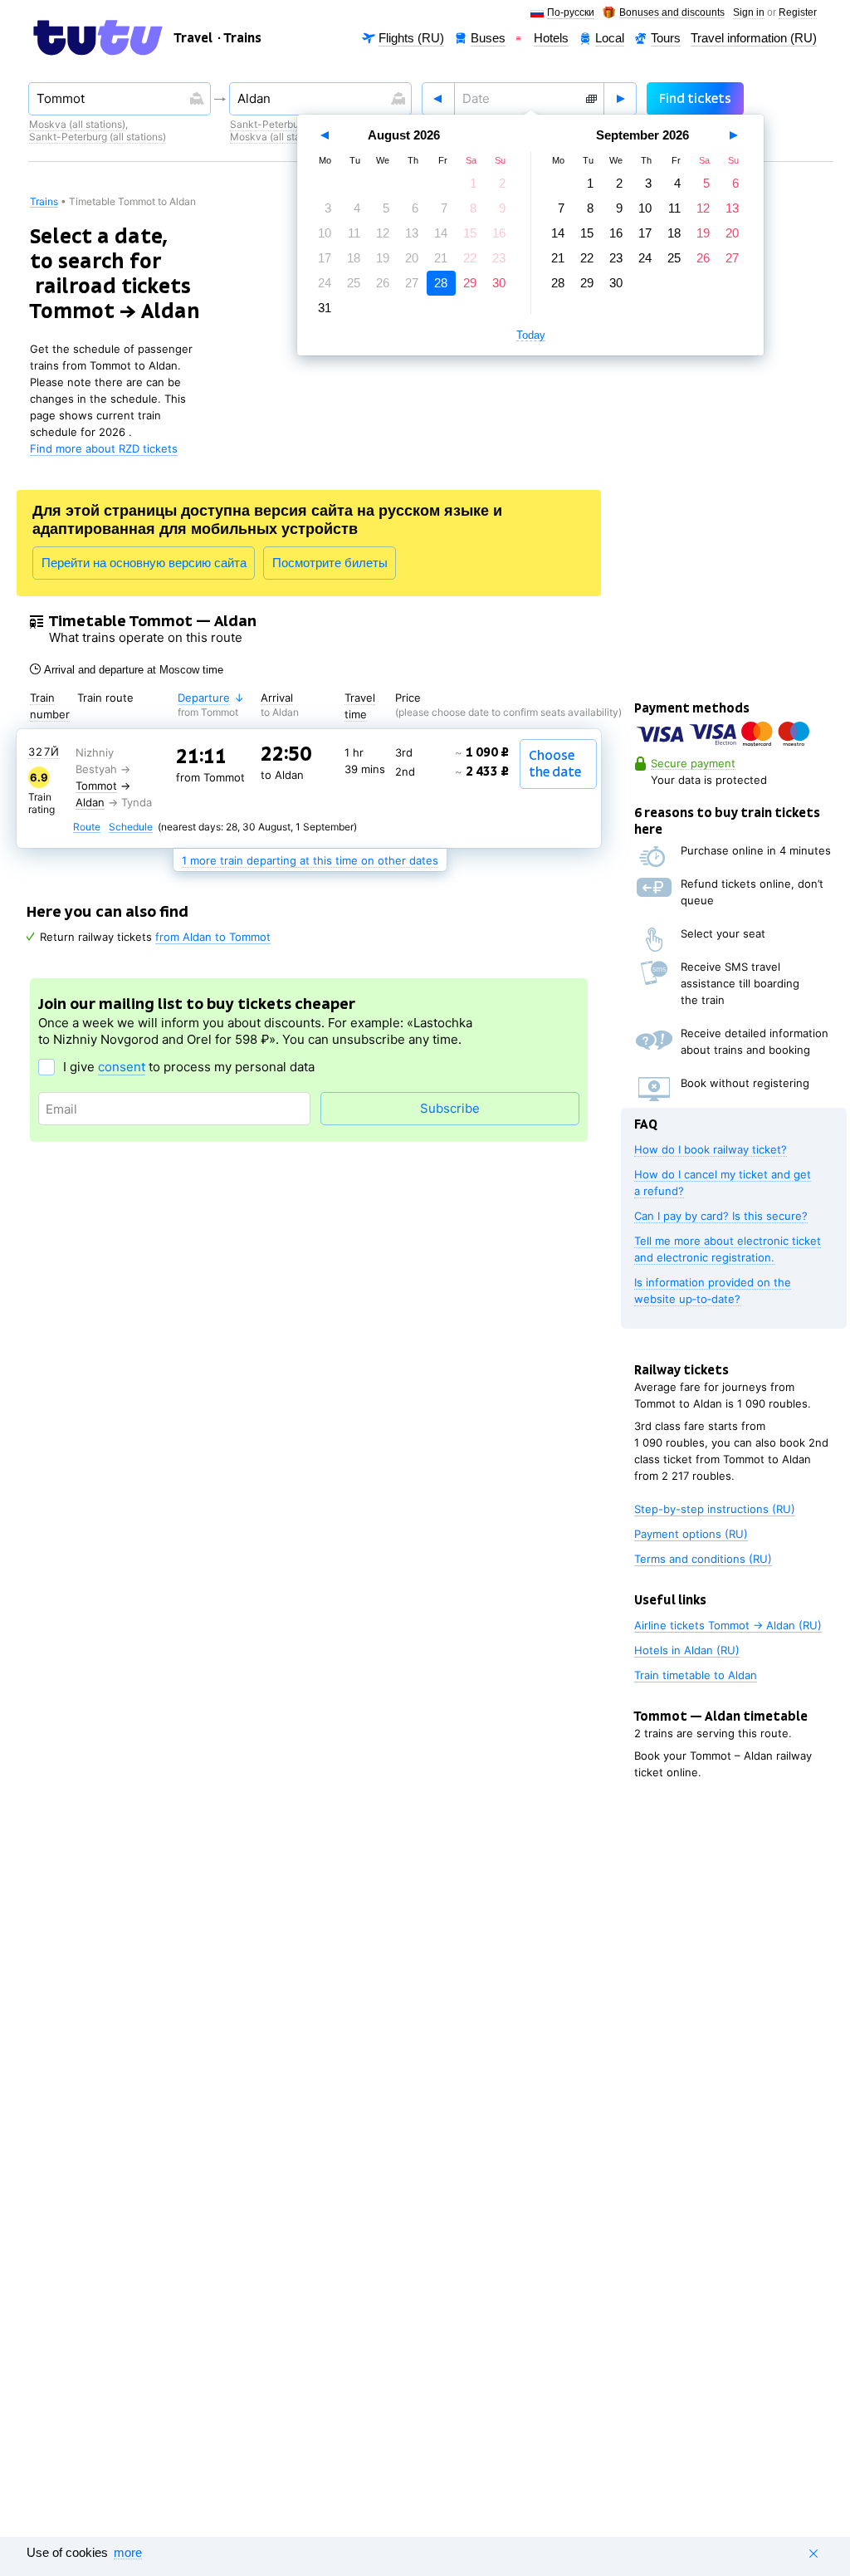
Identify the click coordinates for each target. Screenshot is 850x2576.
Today (531, 335)
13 (412, 233)
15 (470, 233)
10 (325, 233)
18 (354, 258)
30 (499, 283)
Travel (193, 38)
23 (499, 258)
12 (383, 233)
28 (441, 283)
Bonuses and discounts (672, 13)
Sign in (749, 13)
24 (325, 283)
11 (354, 233)
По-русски (571, 13)
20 (412, 258)
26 (383, 283)
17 (325, 258)
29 (470, 283)
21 (441, 258)
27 (412, 283)
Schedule (131, 828)
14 (441, 233)
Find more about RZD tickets (104, 448)
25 (354, 283)
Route (87, 828)
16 (499, 233)
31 (325, 308)
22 (470, 258)
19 (383, 258)
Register (798, 13)
